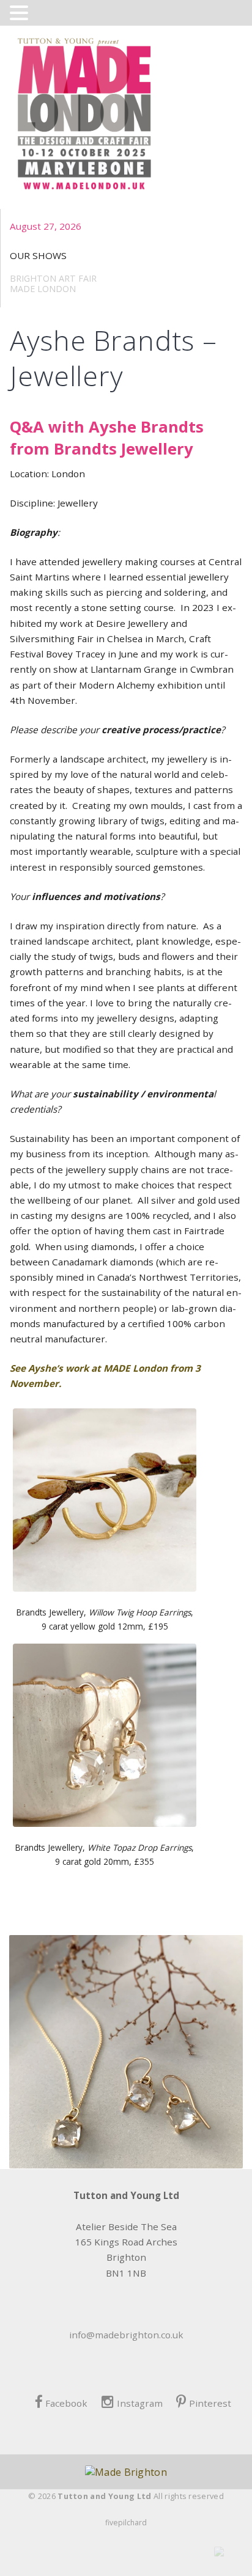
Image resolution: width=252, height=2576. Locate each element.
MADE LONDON (43, 289)
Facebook (66, 2403)
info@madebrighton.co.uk (126, 2335)
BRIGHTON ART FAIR (53, 278)
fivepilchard (126, 2523)
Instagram (139, 2403)
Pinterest (210, 2403)
